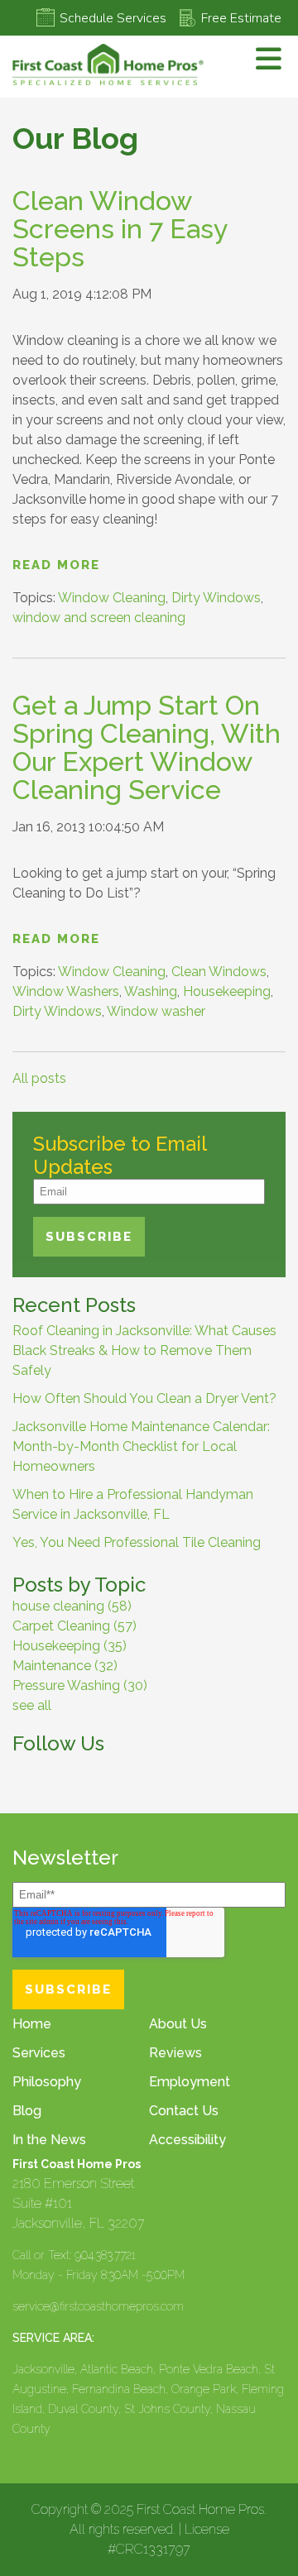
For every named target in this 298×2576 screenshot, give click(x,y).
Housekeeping (227, 991)
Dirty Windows (216, 598)
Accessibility (187, 2140)
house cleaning (72, 1606)
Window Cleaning (112, 598)
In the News (49, 2140)
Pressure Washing (80, 1685)
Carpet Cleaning (74, 1626)
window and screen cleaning (99, 618)
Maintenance (65, 1666)
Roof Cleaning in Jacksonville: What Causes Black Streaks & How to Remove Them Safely (144, 1350)
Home (32, 2024)
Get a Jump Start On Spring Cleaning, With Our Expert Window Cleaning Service (147, 747)
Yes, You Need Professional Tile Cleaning (137, 1542)
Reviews (175, 2053)
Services (39, 2053)
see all (32, 1705)
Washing (151, 991)
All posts (39, 1078)
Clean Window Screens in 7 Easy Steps (120, 229)
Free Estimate (241, 18)
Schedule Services (113, 18)
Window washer (156, 1011)
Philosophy (47, 2082)
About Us (178, 2024)
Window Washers (66, 991)
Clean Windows (219, 972)
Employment (190, 2082)
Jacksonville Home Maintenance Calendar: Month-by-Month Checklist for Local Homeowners (141, 1446)
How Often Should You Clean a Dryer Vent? (144, 1398)
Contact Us (184, 2111)
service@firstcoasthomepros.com (98, 2306)
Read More (56, 565)
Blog (27, 2111)
